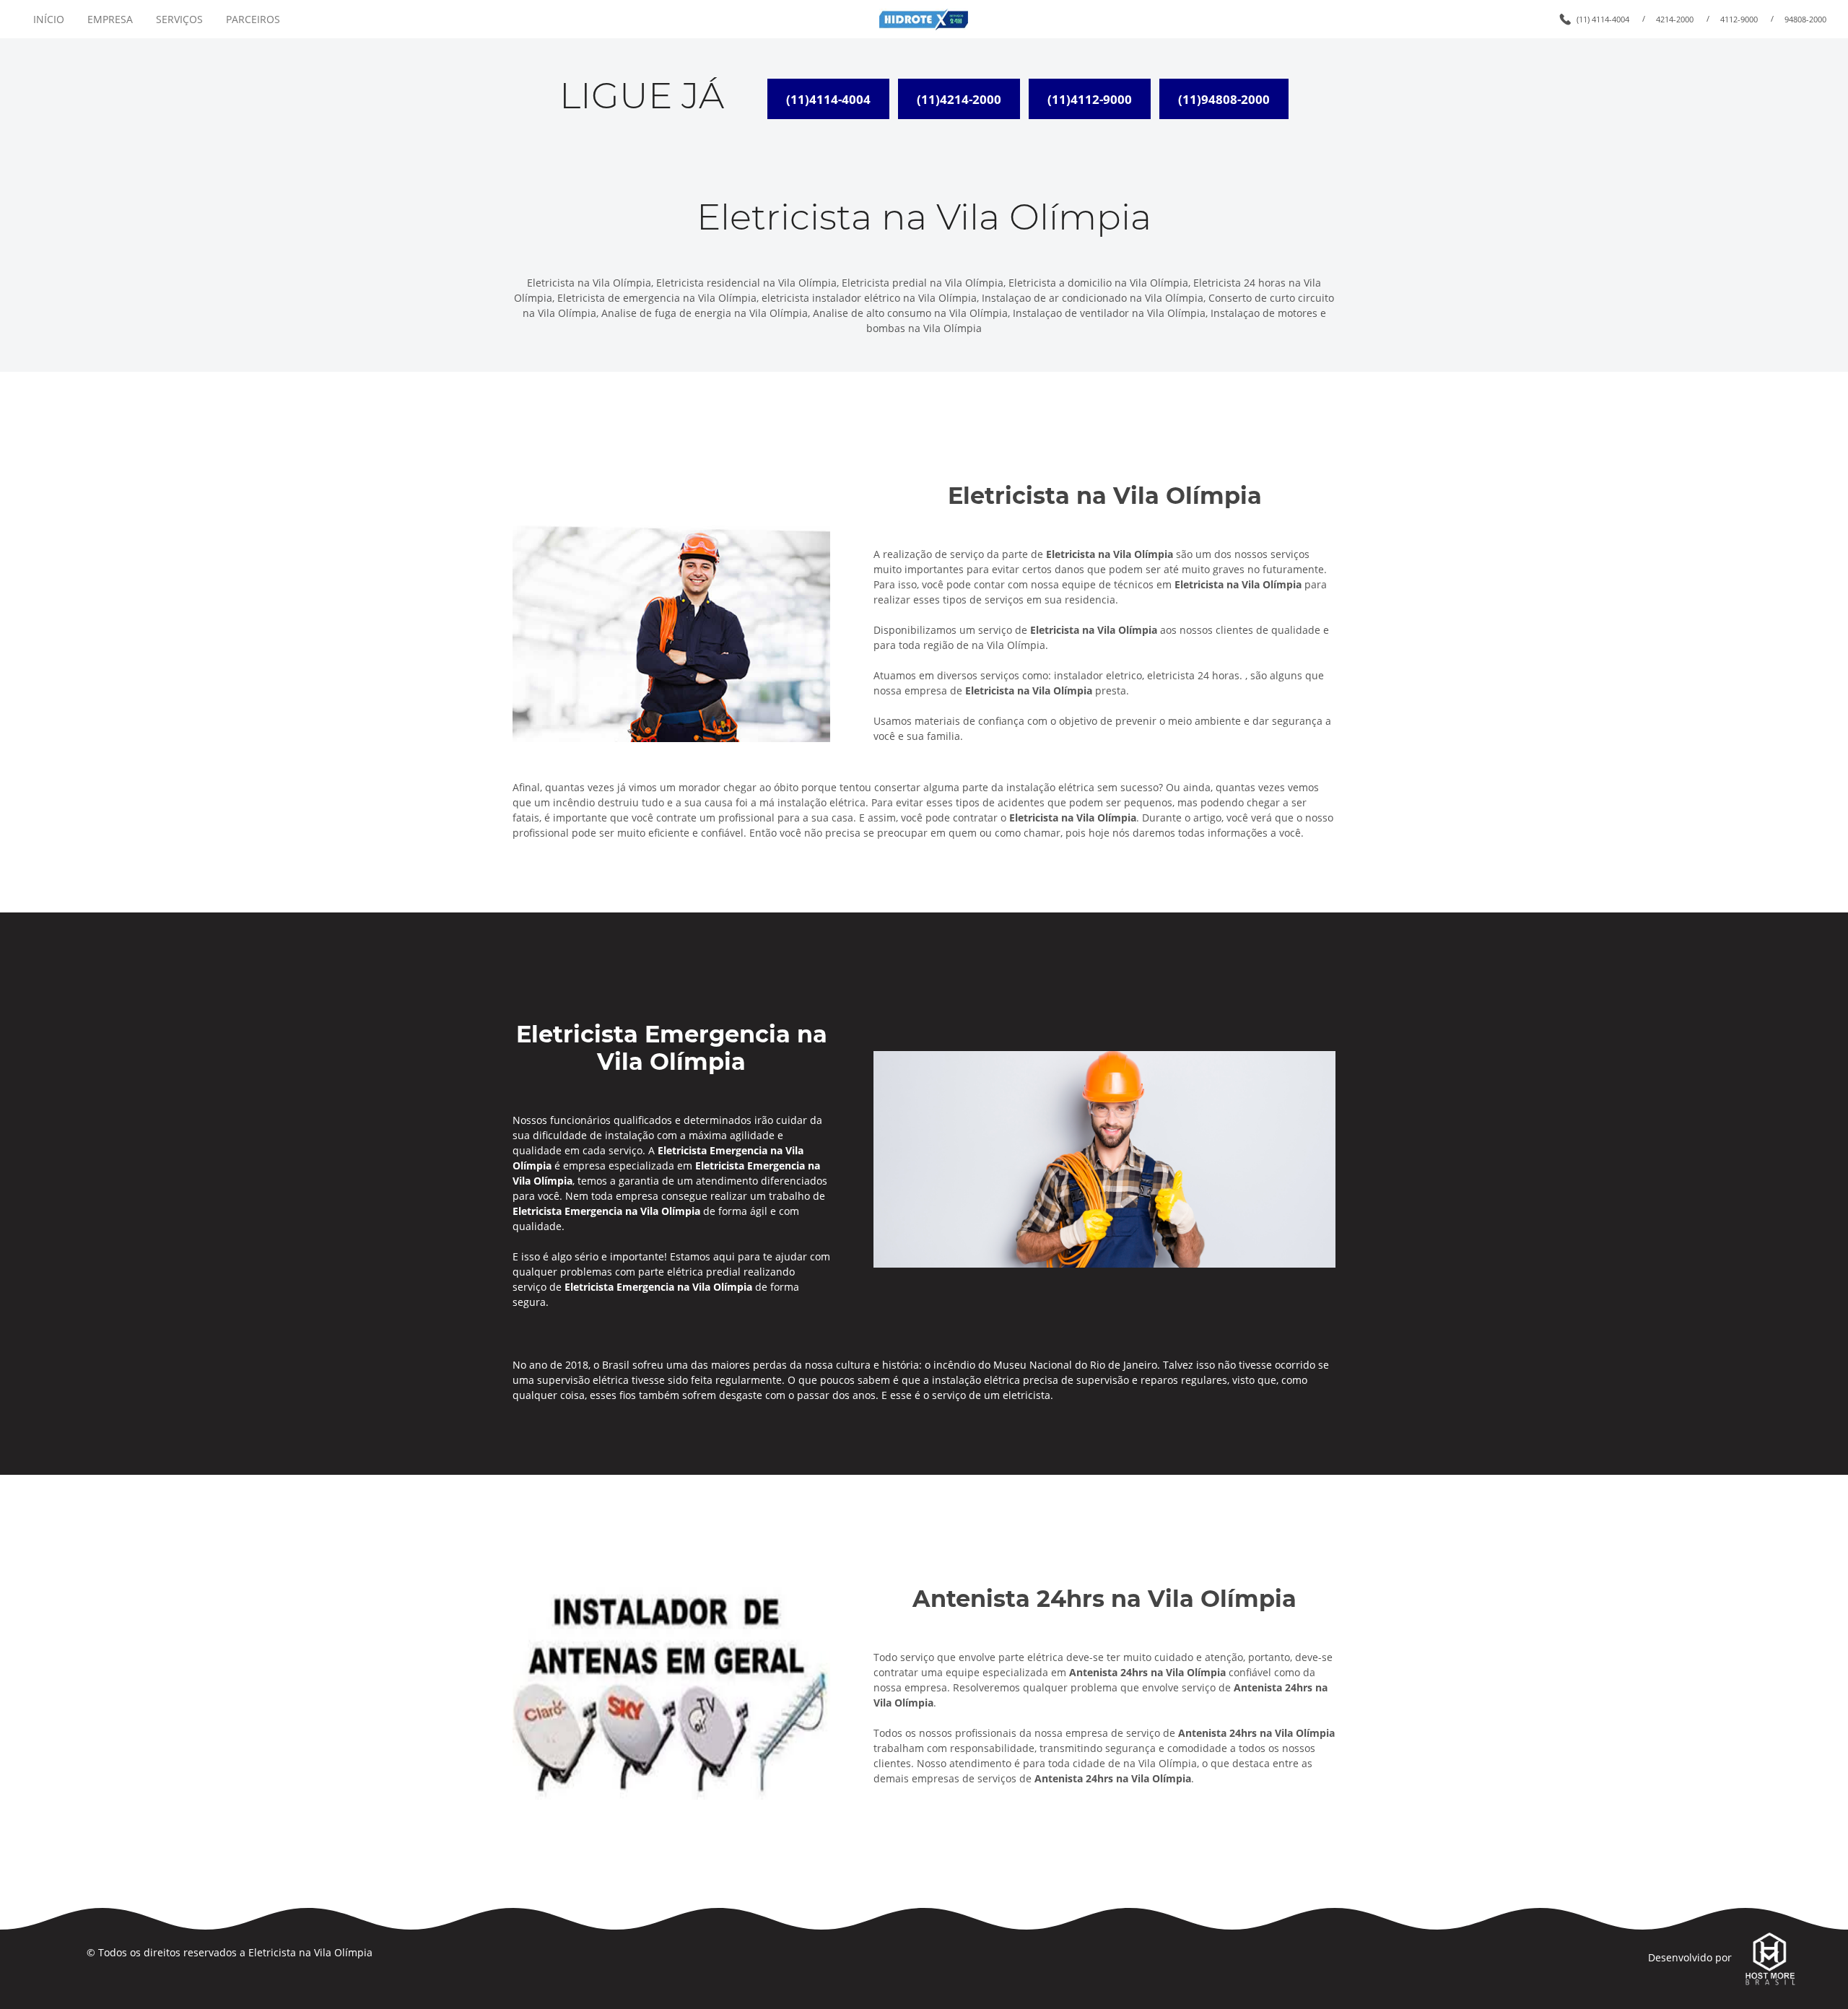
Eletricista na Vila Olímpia (310, 1952)
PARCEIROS (253, 19)
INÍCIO (49, 19)
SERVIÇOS (179, 19)
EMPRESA (110, 19)
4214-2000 (1675, 19)
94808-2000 (1805, 19)
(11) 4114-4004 (1603, 19)
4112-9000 (1739, 19)
